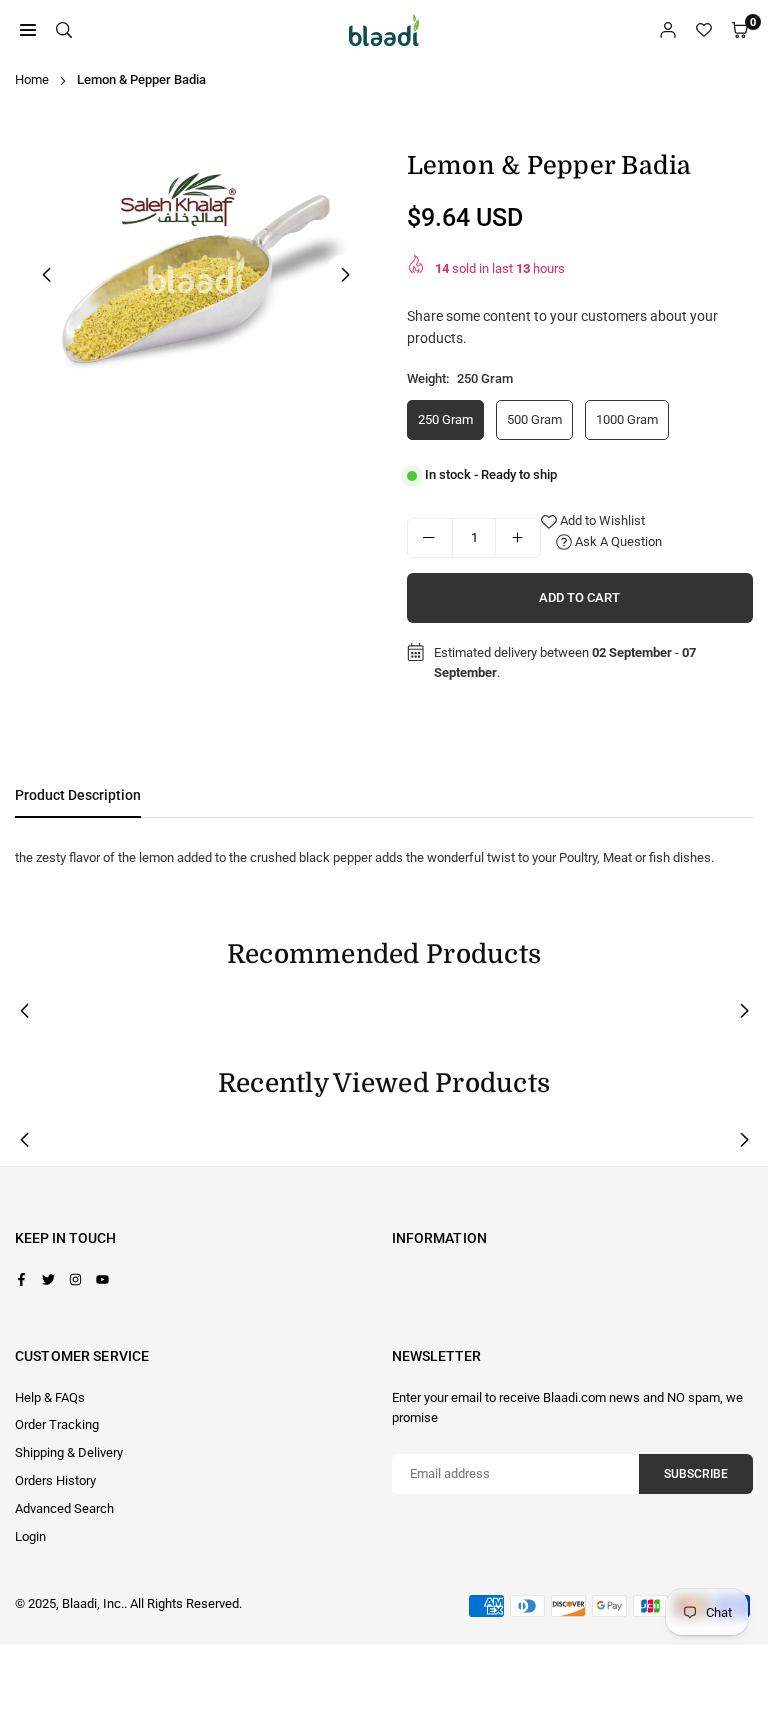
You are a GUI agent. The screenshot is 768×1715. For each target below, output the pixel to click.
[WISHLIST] (704, 30)
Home (32, 79)
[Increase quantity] (518, 538)
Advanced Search (64, 1508)
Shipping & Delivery (69, 1452)
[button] (346, 275)
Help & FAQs (50, 1397)
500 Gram (534, 419)
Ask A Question (617, 541)
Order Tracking (57, 1424)
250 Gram (445, 419)
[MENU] (28, 30)
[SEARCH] (64, 30)
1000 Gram (627, 419)
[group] (196, 271)
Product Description (78, 795)
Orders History (55, 1480)
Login (30, 1536)
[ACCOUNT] (668, 30)
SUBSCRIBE (696, 1474)
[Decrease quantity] (430, 538)
